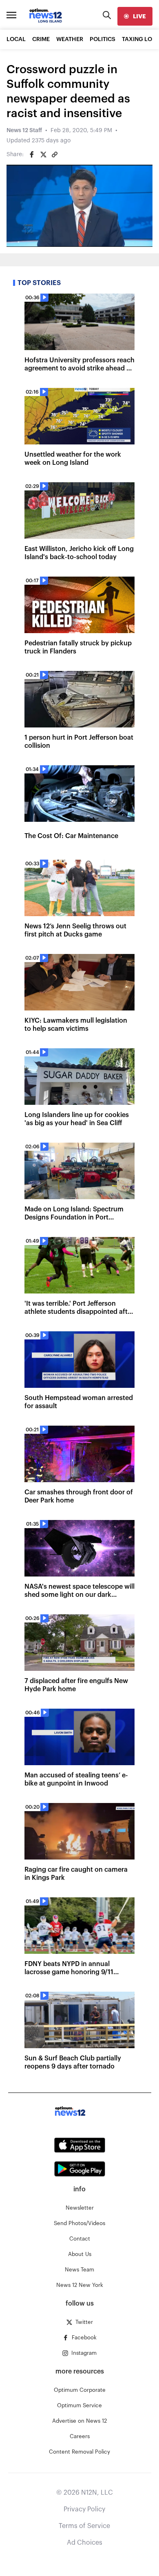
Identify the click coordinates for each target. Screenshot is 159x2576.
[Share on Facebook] (32, 155)
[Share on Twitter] (43, 155)
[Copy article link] (55, 155)
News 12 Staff (24, 131)
